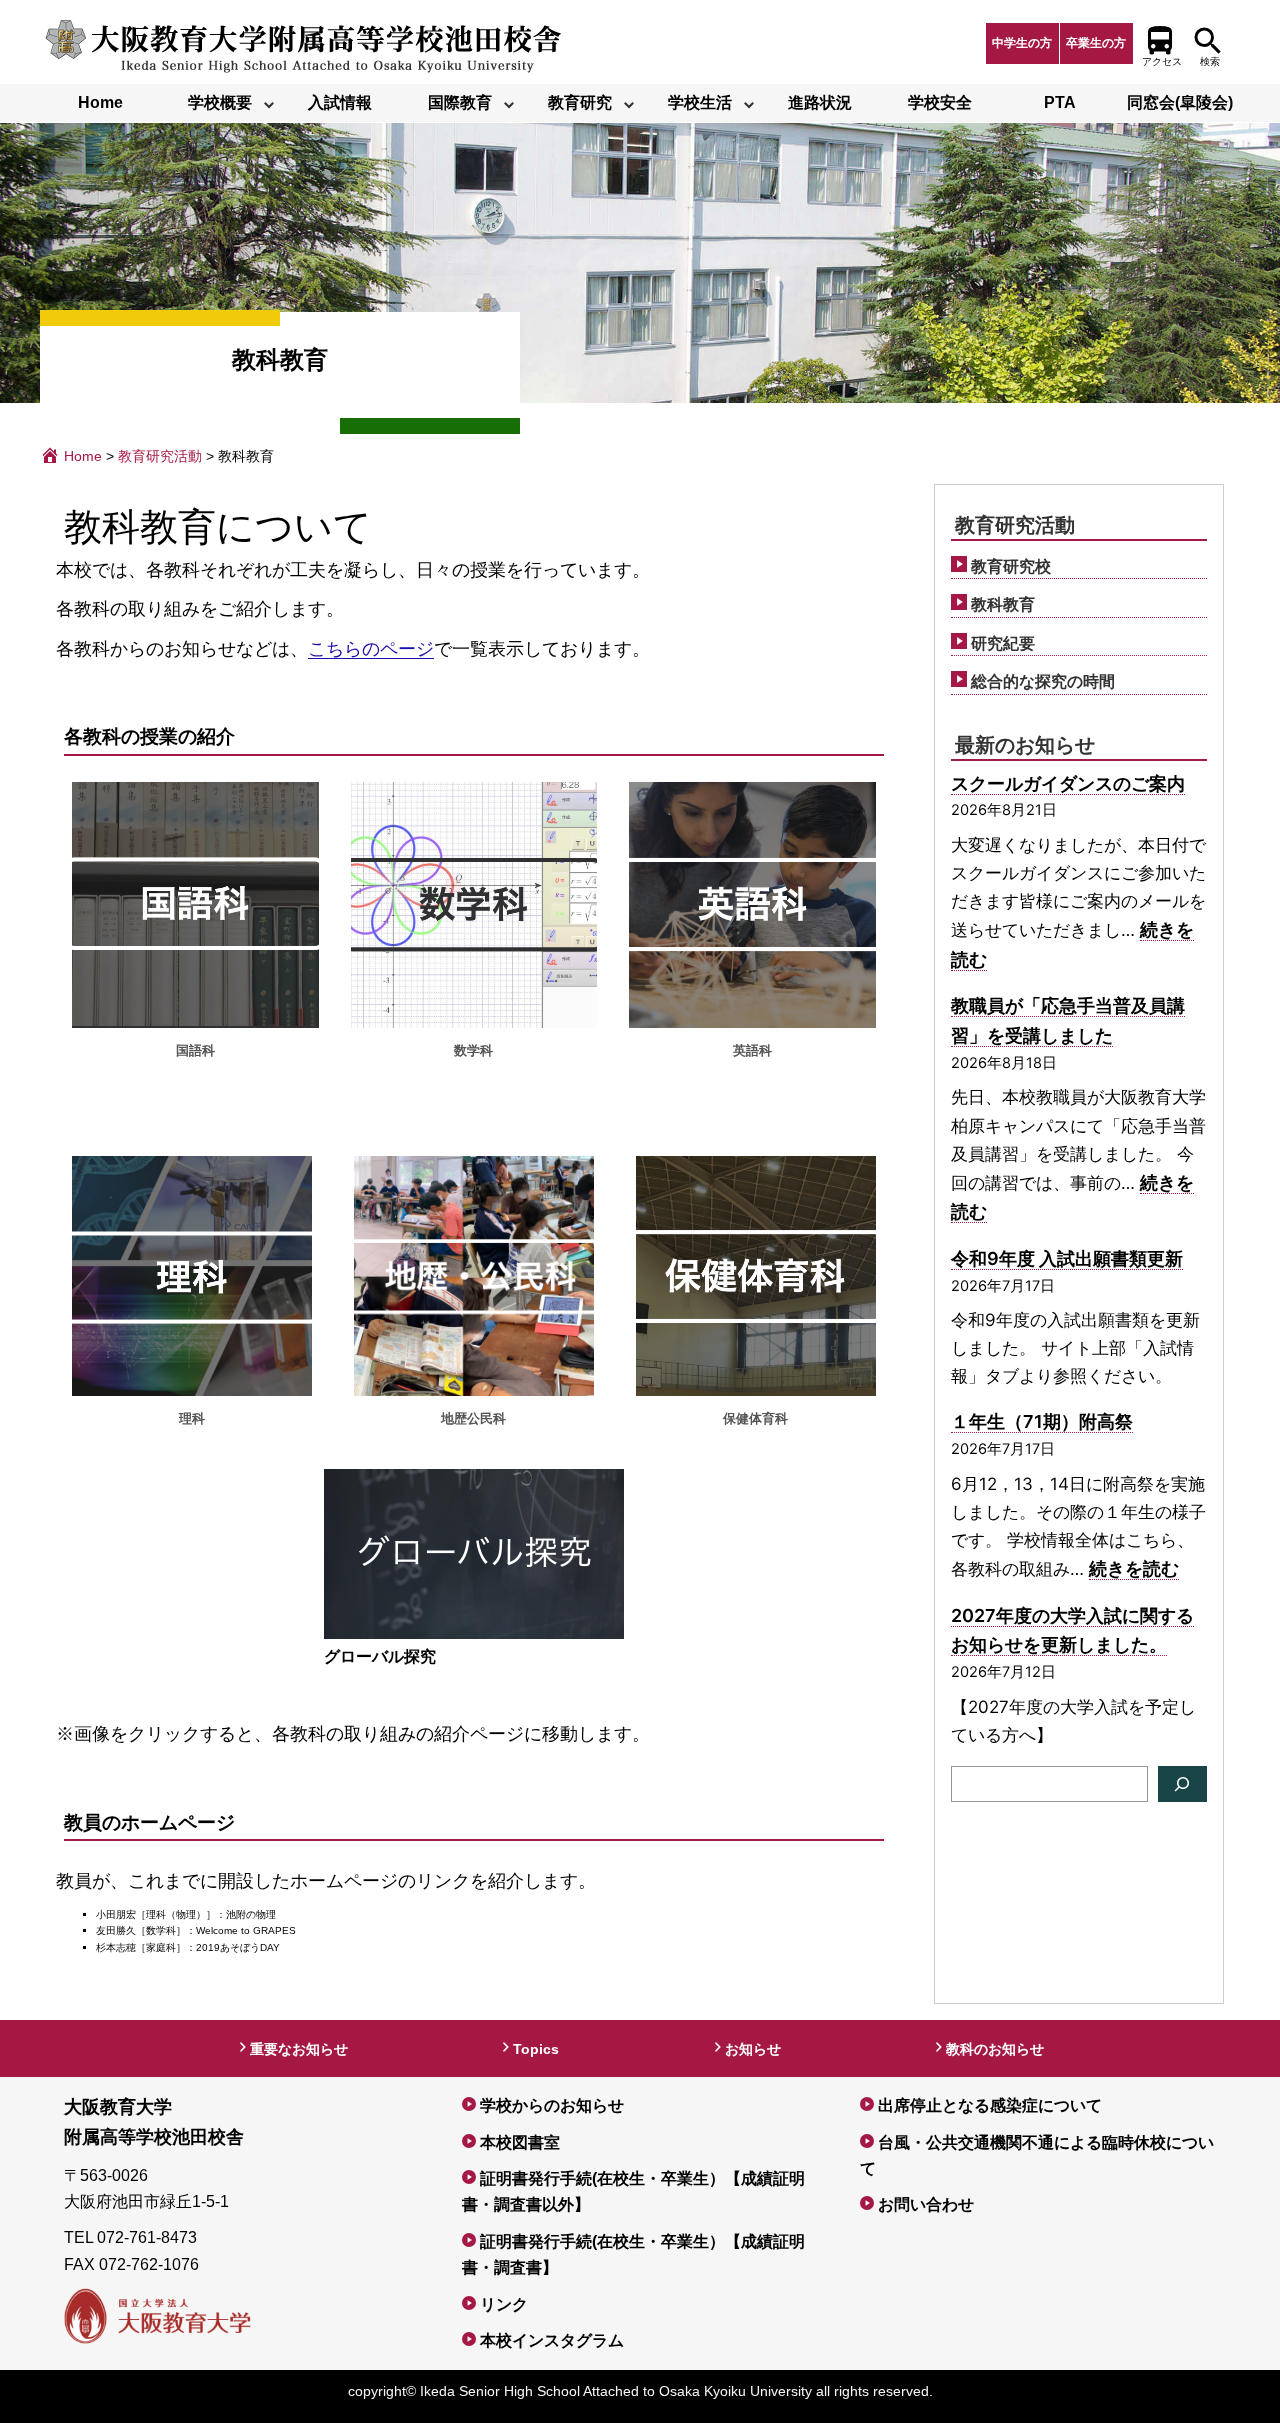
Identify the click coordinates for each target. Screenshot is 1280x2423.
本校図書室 (520, 2142)
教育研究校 (1011, 566)
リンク (504, 2304)
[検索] (1182, 1784)
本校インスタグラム (552, 2340)
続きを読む (1134, 1569)
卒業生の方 (1096, 43)
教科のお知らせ (995, 2049)
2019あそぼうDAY (238, 1947)
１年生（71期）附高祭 (1042, 1421)
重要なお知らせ (299, 2049)
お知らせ (753, 2049)
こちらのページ (371, 649)
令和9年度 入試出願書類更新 (1067, 1258)
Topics (536, 2049)
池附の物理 (251, 1914)
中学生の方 (1022, 43)
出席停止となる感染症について (990, 2105)
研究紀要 (1003, 643)
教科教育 (1003, 604)
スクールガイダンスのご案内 (1068, 783)
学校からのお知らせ (552, 2105)
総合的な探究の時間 (1043, 681)
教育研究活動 (1015, 525)
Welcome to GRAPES (246, 1930)
